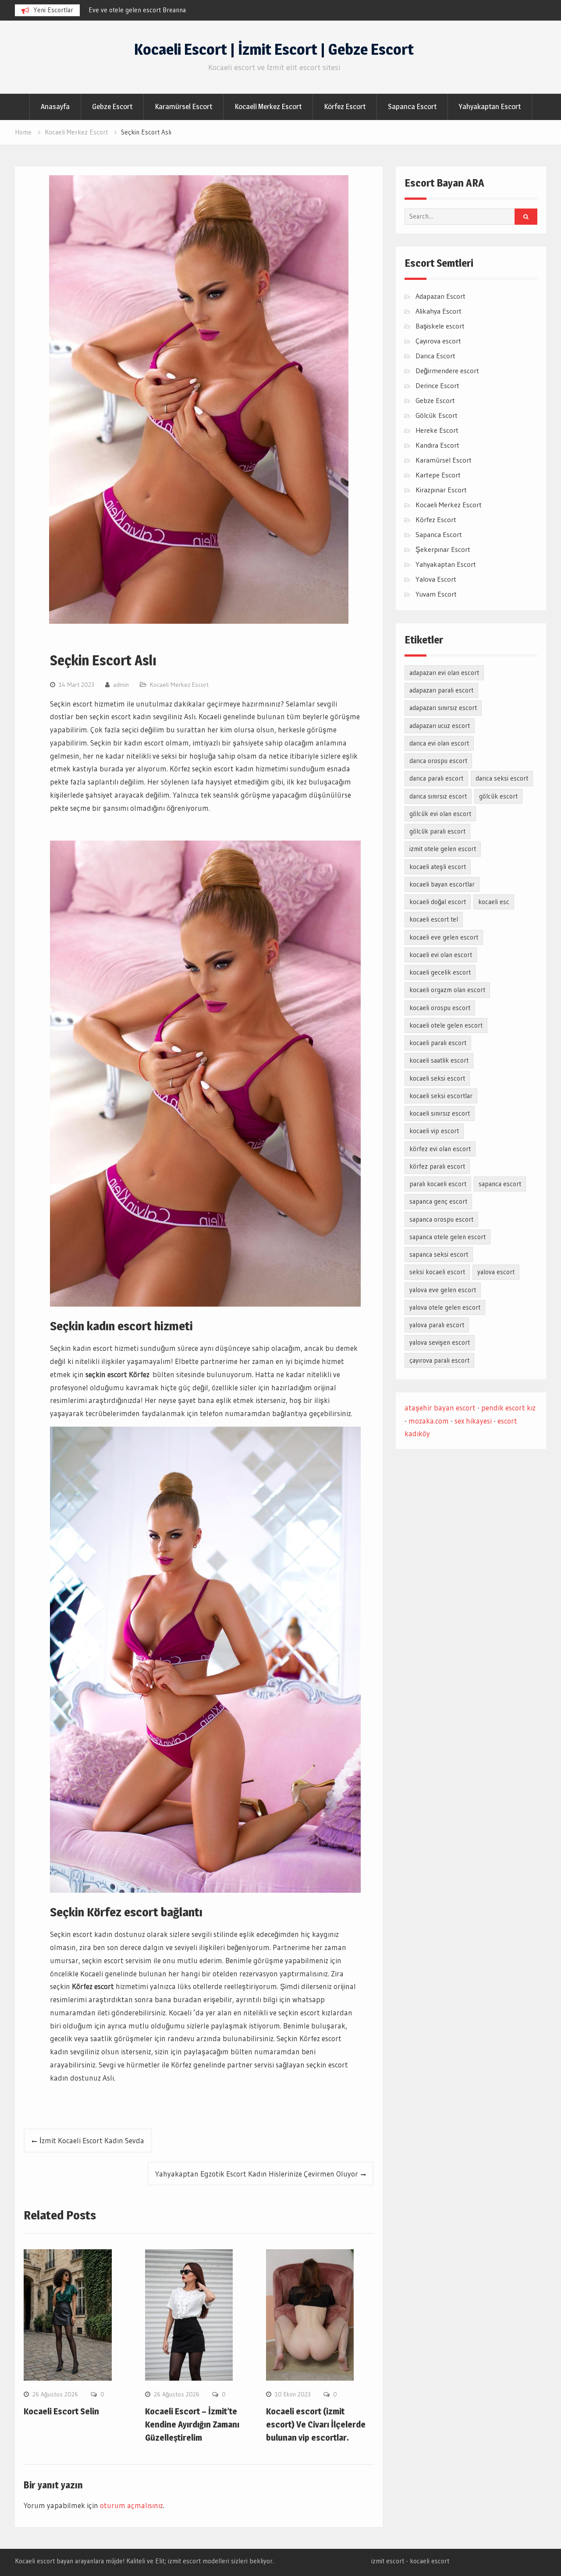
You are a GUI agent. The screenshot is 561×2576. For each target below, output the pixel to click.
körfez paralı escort (437, 1166)
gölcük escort (498, 796)
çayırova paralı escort (439, 1360)
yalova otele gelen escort (445, 1307)
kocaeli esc (494, 902)
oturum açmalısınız (131, 2505)
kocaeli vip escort (434, 1131)
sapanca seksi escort (439, 1254)
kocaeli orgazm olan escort (447, 990)
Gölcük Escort (437, 415)
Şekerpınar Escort (443, 549)
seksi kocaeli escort (437, 1272)
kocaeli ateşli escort (438, 867)
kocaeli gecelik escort (440, 972)
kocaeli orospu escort (440, 1008)
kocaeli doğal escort (438, 902)
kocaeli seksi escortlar (441, 1096)
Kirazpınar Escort (441, 490)
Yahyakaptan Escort (490, 106)
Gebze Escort (112, 106)
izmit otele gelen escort (443, 849)
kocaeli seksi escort (437, 1078)
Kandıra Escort (437, 445)
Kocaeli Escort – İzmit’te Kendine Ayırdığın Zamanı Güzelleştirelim (192, 2424)
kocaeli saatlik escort (439, 1060)
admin (121, 685)
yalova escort (496, 1272)
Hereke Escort (437, 430)
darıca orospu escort (438, 761)
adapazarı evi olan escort (444, 673)
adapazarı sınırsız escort (443, 708)
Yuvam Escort (436, 594)
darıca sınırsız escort (438, 796)
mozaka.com (429, 1421)
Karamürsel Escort (183, 106)
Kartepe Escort (438, 475)
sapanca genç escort (438, 1201)
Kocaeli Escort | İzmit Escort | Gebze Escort (274, 49)
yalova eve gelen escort (443, 1290)
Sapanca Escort (412, 106)
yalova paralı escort (437, 1325)
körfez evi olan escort (440, 1149)
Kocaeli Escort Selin (61, 2411)
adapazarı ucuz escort (440, 726)
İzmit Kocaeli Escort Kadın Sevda (92, 2140)
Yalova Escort (436, 579)
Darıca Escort (435, 356)
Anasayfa (55, 106)
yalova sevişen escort (440, 1342)
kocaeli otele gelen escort (446, 1025)
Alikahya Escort (439, 311)
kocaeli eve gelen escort (444, 937)
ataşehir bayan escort (440, 1408)
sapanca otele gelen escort (447, 1237)
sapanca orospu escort (441, 1219)
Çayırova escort (438, 341)
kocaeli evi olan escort (441, 955)
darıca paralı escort (436, 778)
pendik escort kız (508, 1408)
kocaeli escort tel (434, 919)
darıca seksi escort (502, 778)
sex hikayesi (473, 1421)
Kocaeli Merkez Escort (268, 106)
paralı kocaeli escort (438, 1184)
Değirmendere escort (447, 371)
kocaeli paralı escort (438, 1043)
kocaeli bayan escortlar (442, 884)
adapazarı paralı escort (441, 690)
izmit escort (388, 2561)
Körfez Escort (345, 106)
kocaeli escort (430, 2561)
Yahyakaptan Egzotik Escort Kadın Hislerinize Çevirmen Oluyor (257, 2174)
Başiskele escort (440, 326)
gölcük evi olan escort (440, 814)
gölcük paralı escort (437, 831)
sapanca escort (500, 1184)
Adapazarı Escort (440, 296)
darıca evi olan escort (439, 743)
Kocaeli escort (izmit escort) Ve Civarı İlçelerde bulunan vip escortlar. (316, 2424)
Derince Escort (437, 385)
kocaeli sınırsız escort (440, 1113)
